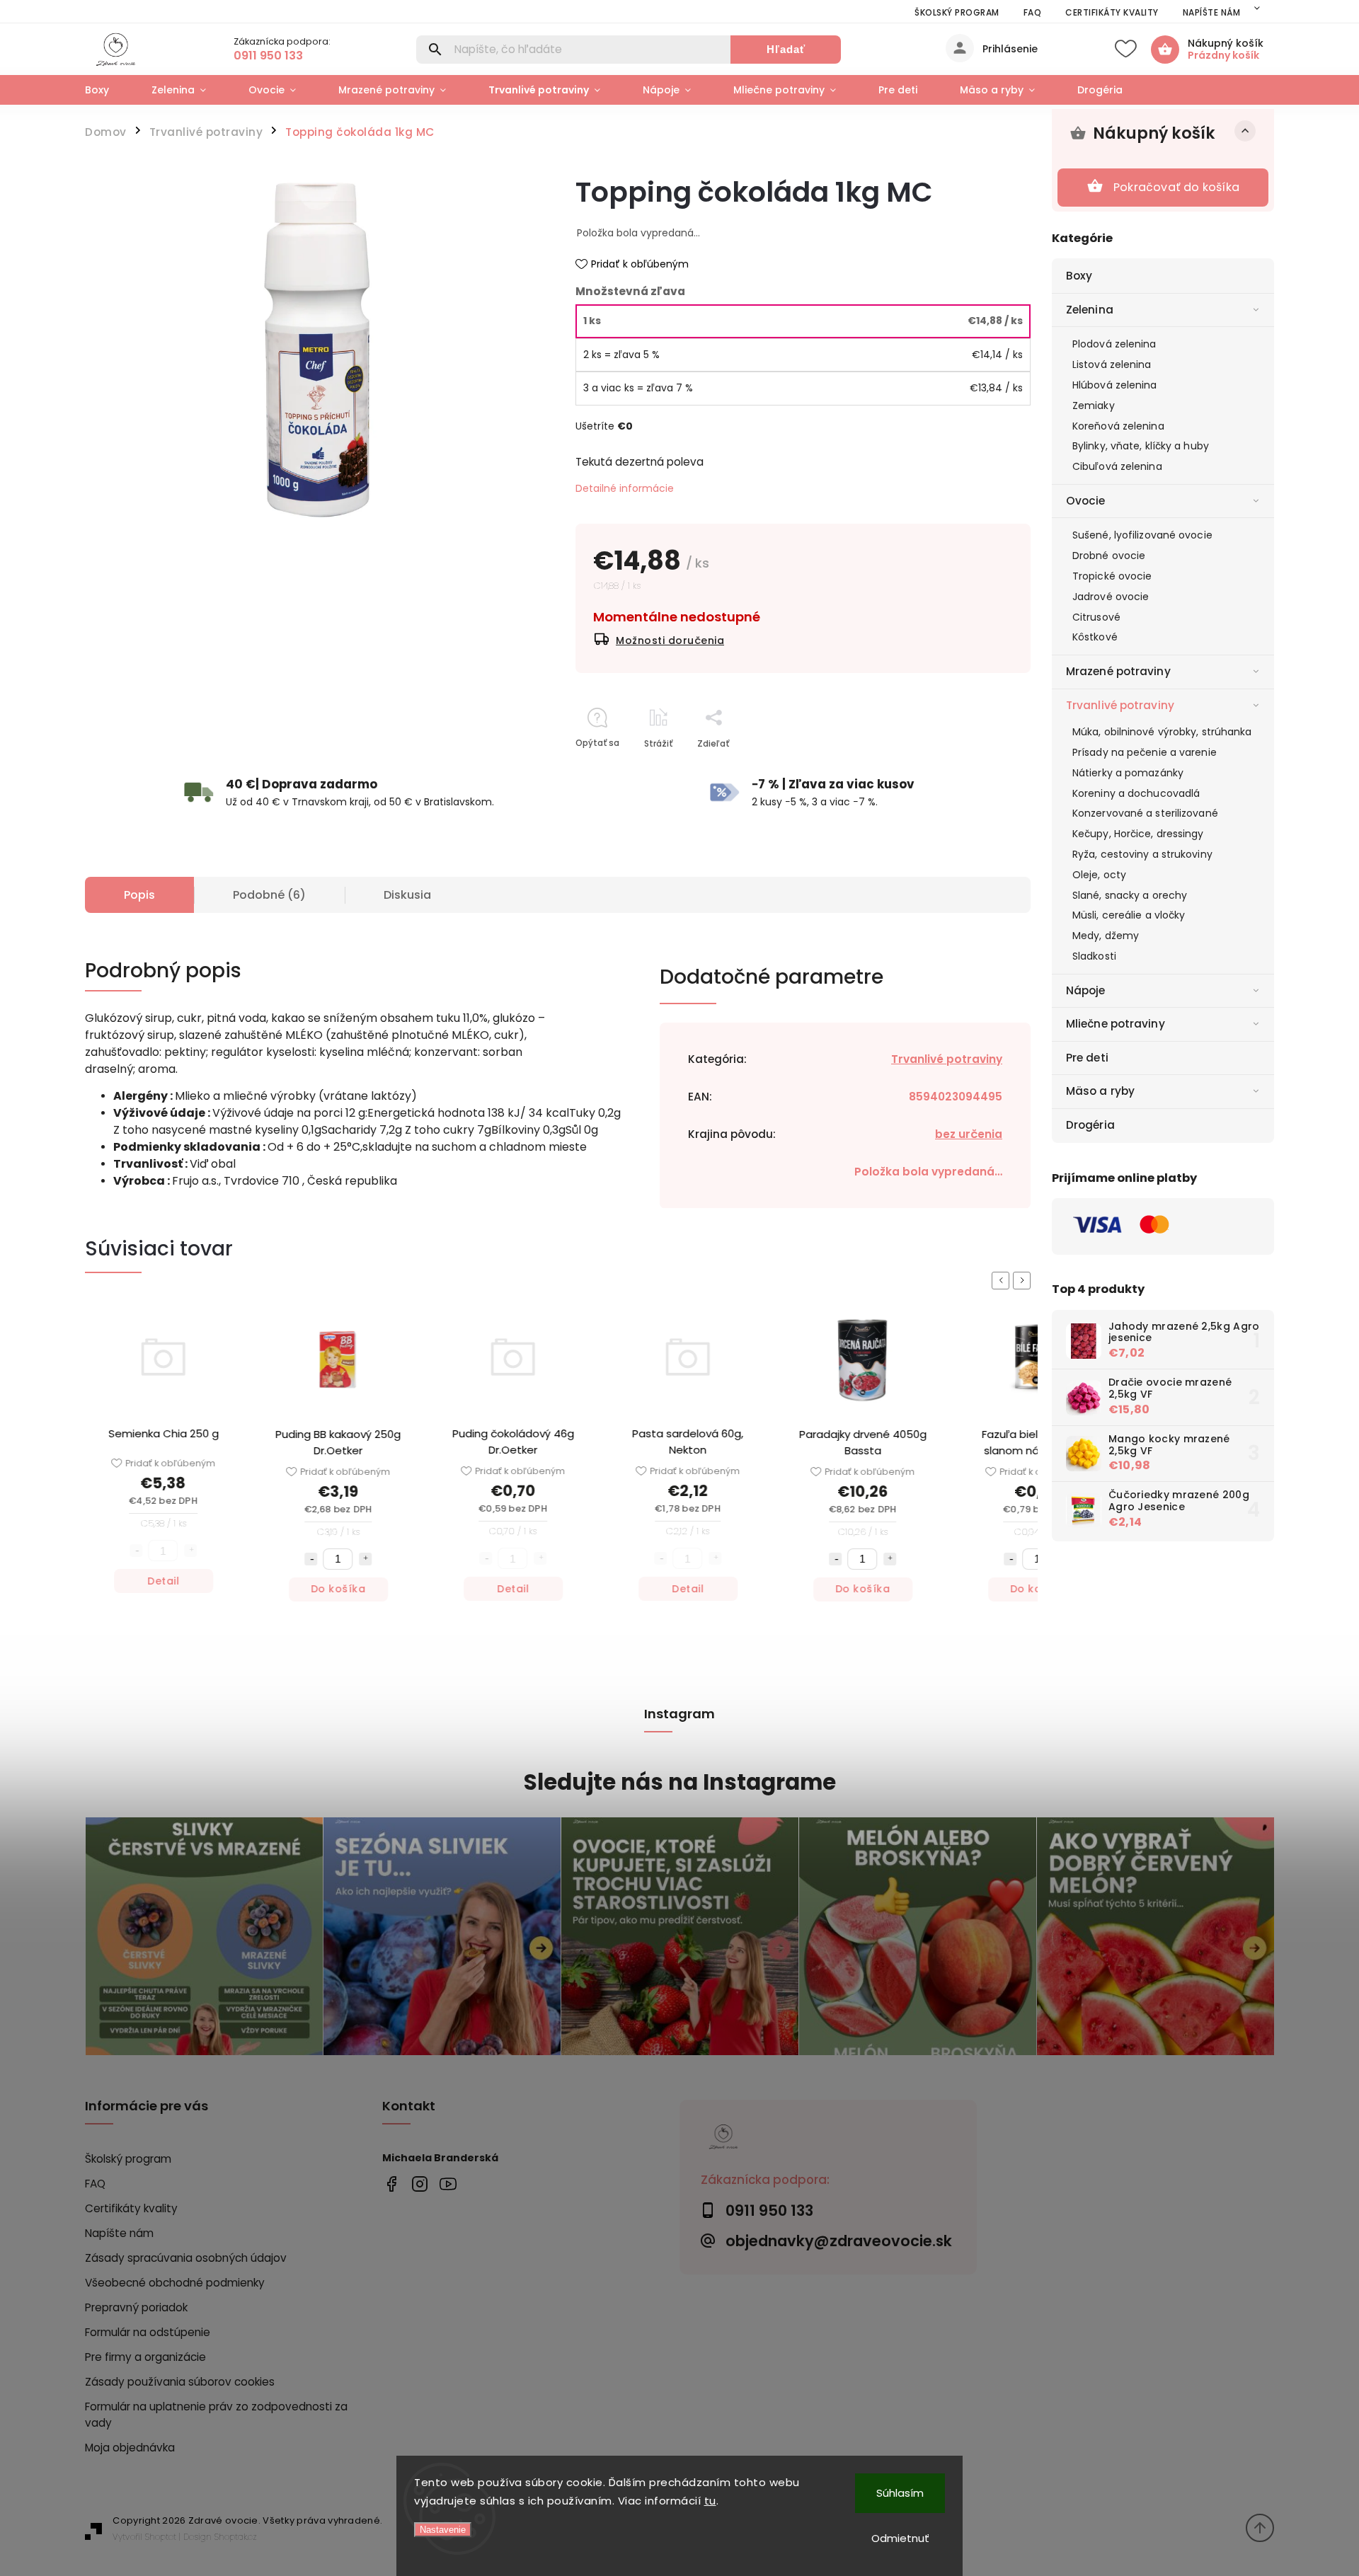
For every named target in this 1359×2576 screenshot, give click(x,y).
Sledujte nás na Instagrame (680, 1782)
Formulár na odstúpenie (148, 2332)
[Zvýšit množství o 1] (280, 1559)
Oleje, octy (1099, 875)
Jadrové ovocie (1111, 597)
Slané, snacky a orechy (1130, 895)
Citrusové (1096, 617)
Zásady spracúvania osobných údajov (186, 2258)
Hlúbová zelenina (1115, 385)
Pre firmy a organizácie (145, 2357)
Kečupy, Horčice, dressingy (1138, 834)
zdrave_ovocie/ (419, 2184)
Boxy (1079, 276)
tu (710, 2501)
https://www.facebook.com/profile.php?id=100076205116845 (391, 2184)
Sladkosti (1094, 956)
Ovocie (1086, 501)
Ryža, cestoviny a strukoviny (1142, 854)
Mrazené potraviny (1118, 671)
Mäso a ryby (1100, 1091)
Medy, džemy (1106, 936)
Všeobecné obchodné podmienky (175, 2283)
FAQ (1033, 12)
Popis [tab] (139, 895)
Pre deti (1087, 1058)
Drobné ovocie (1109, 556)
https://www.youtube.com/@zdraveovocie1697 (448, 2184)
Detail (78, 1581)
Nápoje (1086, 990)
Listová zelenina (1112, 364)
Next (1024, 1281)
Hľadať (786, 49)
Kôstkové (1095, 637)
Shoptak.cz (236, 2537)
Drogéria (1090, 1125)
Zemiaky (1094, 406)
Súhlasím (900, 2493)
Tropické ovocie (1112, 576)
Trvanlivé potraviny (1120, 705)
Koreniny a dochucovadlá (1136, 793)
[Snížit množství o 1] (226, 1559)
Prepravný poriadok (136, 2307)
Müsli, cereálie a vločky (1129, 915)
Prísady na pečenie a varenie (1145, 752)
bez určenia (969, 1134)
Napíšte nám (1212, 12)
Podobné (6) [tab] (269, 895)
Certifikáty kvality (1112, 12)
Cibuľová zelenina (1117, 466)
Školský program (957, 12)
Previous (1003, 1281)
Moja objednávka (130, 2448)
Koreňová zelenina (1118, 426)
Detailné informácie (625, 488)
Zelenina (1090, 310)
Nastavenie (443, 2530)
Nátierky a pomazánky (1128, 773)
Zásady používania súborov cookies (180, 2382)
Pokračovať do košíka (1176, 187)
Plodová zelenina (1114, 344)
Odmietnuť (900, 2538)
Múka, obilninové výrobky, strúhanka (1162, 732)
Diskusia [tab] (407, 895)
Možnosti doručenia (670, 640)
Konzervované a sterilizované (1145, 813)
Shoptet (161, 2537)
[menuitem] (108, 90)
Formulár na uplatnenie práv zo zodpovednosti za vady (216, 2415)
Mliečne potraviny (1116, 1024)
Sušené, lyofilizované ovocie (1142, 535)
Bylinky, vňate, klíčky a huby (1141, 446)
